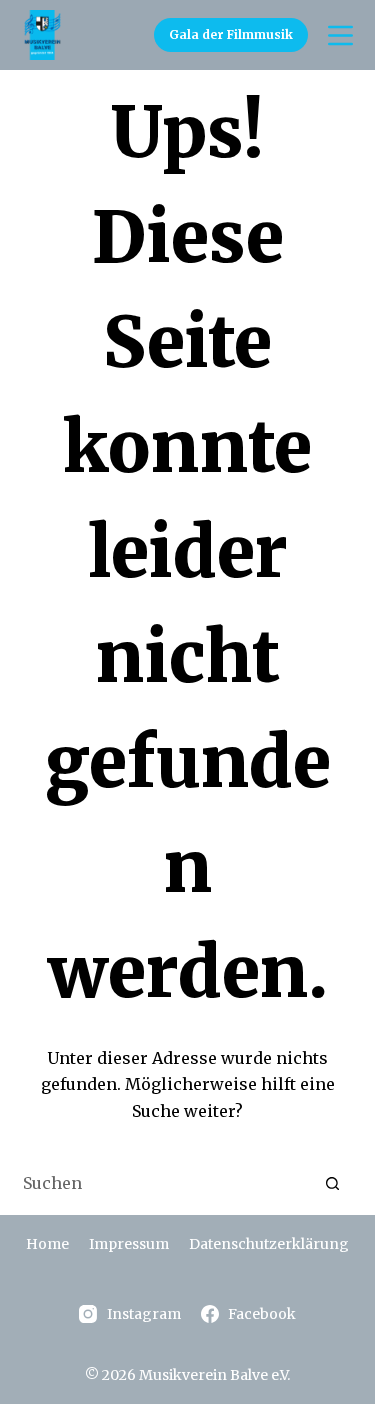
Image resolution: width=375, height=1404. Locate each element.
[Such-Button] (333, 1184)
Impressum (129, 1244)
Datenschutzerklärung (269, 1244)
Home (47, 1244)
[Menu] (340, 35)
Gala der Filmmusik (231, 34)
